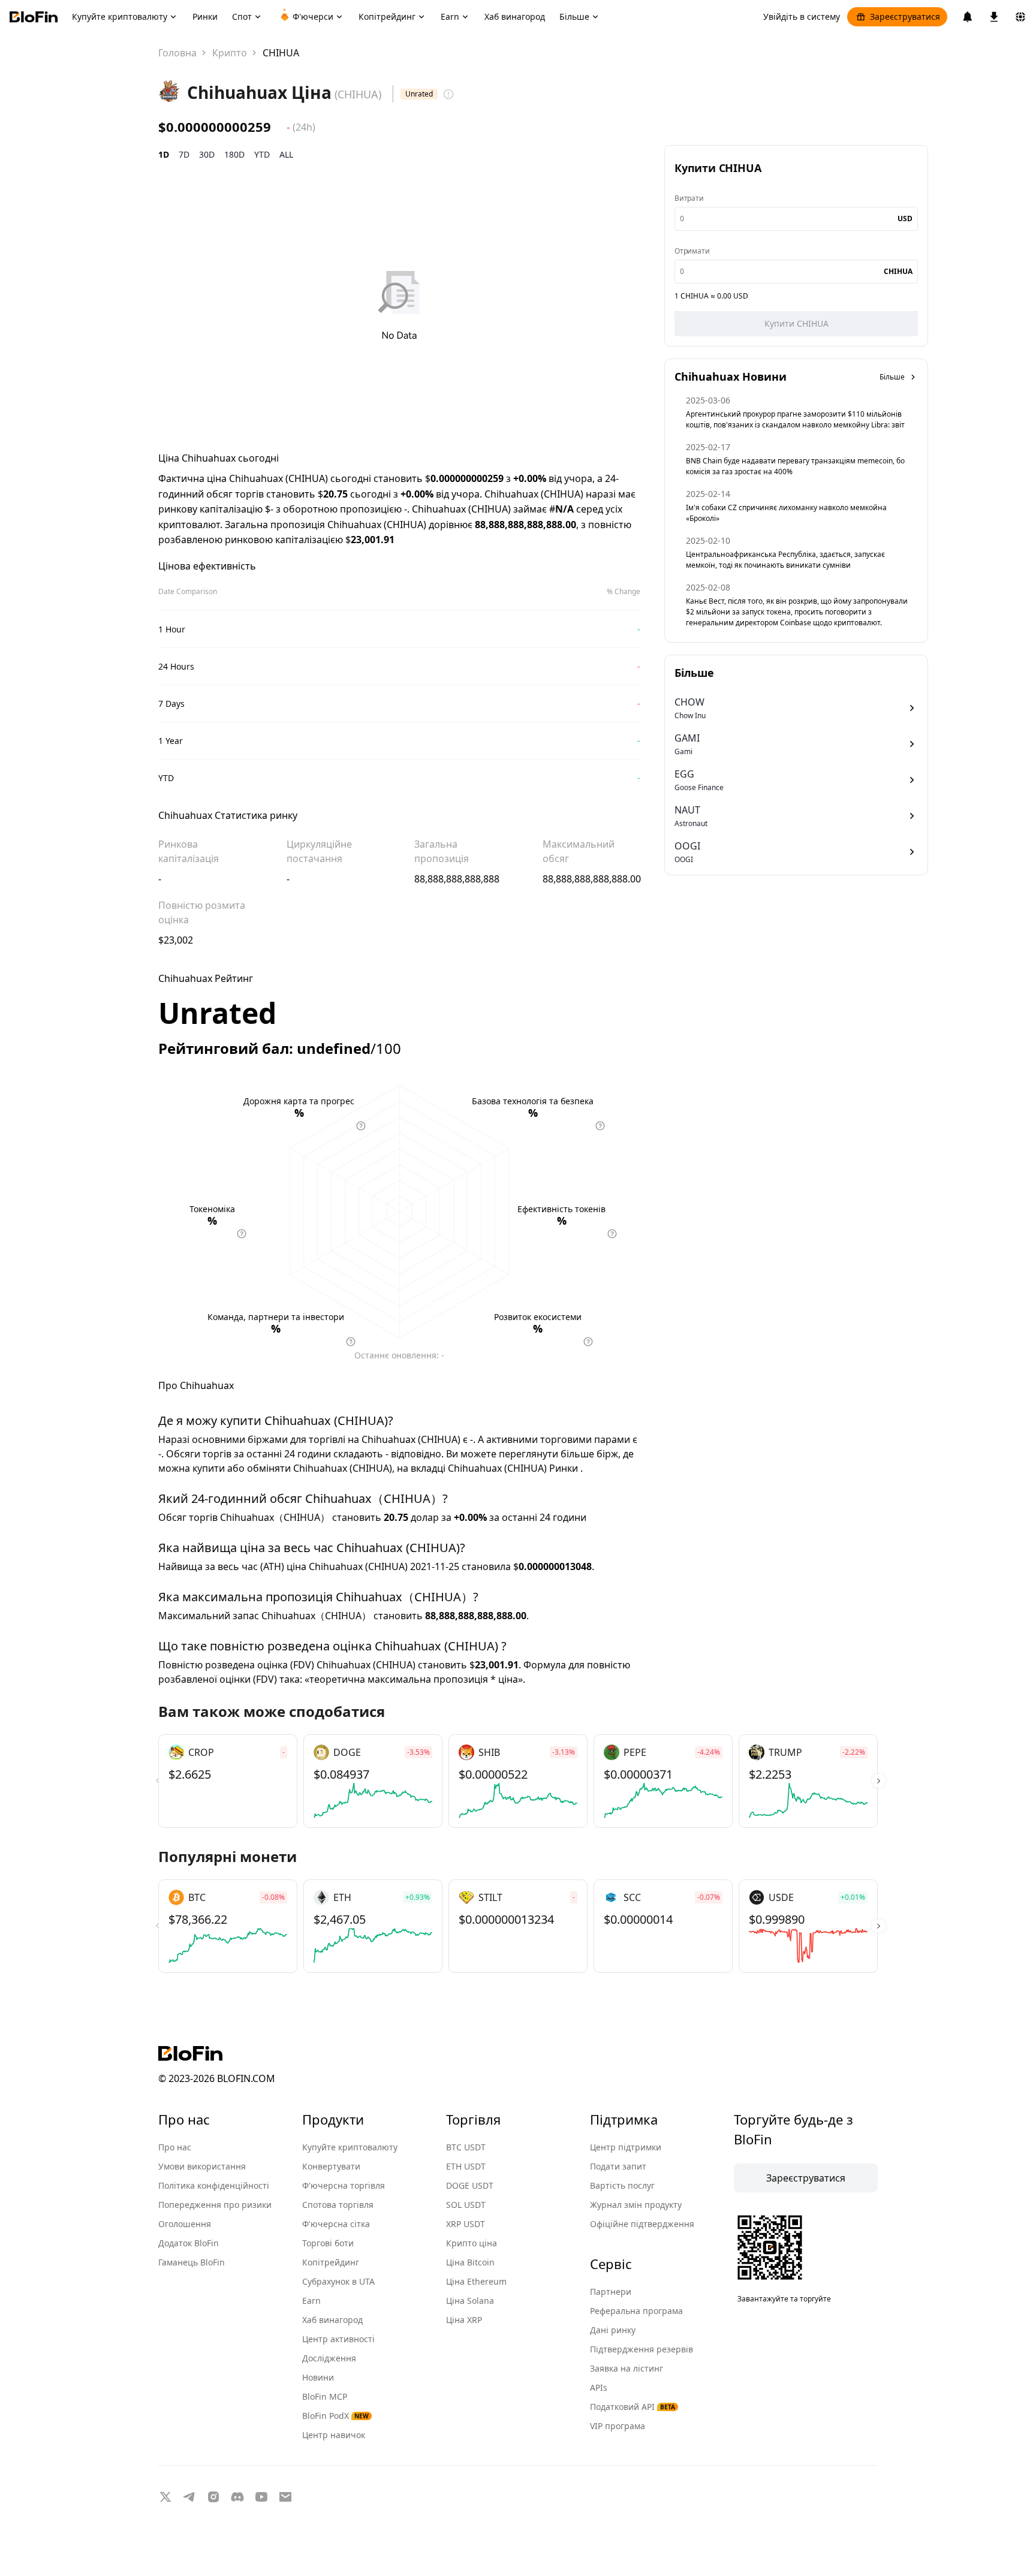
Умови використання (202, 2166)
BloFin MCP (325, 2396)
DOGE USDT (470, 2185)
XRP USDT (466, 2224)
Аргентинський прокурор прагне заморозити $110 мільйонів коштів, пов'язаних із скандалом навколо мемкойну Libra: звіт (795, 419)
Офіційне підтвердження (642, 2224)
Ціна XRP (464, 2320)
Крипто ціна (472, 2243)
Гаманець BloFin (192, 2262)
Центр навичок (334, 2435)
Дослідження (329, 2358)
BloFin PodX (335, 2416)
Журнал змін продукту (636, 2205)
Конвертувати (331, 2166)
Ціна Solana (470, 2301)
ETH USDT (466, 2166)
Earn (311, 2301)
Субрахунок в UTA (338, 2281)
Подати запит (618, 2166)
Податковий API (633, 2407)
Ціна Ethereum (476, 2281)
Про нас (175, 2147)
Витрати (689, 198)
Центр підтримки (626, 2147)
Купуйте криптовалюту (350, 2147)
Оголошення (185, 2224)
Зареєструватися (905, 16)
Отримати (692, 251)
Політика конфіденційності (214, 2185)
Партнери (611, 2292)
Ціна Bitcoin (470, 2262)
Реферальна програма (636, 2311)
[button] (879, 1781)
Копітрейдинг (331, 2262)
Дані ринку (613, 2330)
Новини (318, 2377)
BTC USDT (466, 2147)
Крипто (230, 53)
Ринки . (566, 1468)
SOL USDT (466, 2205)
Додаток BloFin (189, 2243)
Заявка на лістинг (627, 2368)
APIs (599, 2387)
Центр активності (338, 2339)
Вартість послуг (622, 2185)
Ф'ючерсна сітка (336, 2224)
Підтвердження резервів (642, 2349)
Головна (177, 53)
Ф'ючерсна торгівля (344, 2185)
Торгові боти (328, 2243)
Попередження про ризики (215, 2205)
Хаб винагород (332, 2320)
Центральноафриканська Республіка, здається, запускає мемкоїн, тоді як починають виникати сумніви (785, 560)
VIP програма (618, 2426)
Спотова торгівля (338, 2205)
